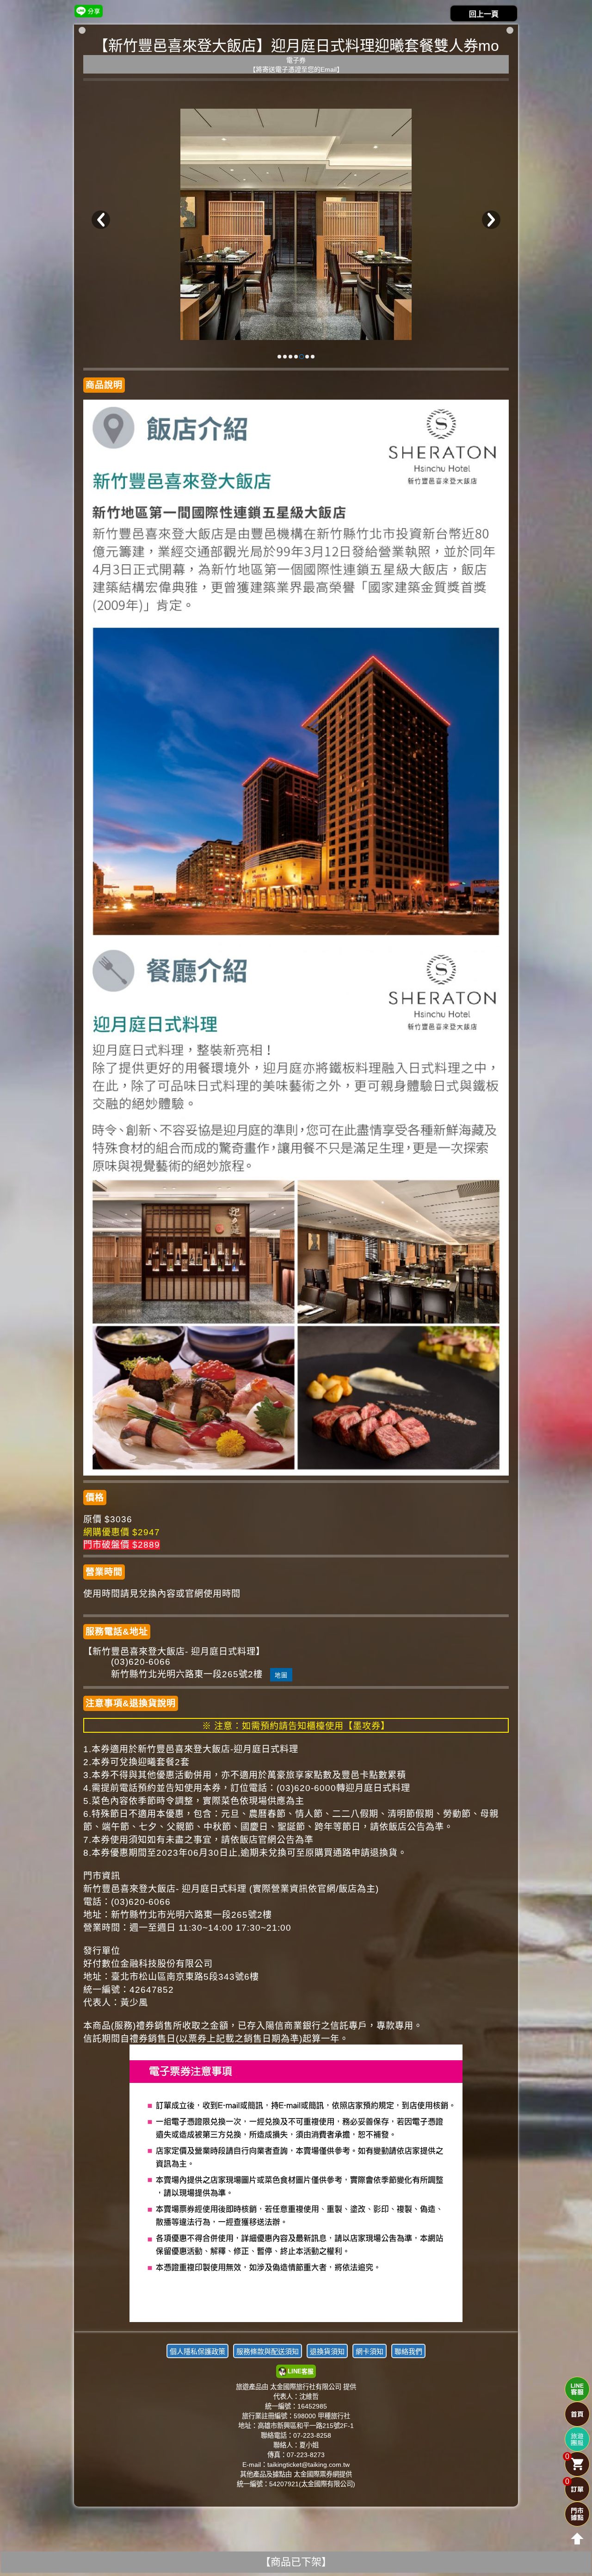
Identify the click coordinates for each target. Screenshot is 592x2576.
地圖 (281, 1675)
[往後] (491, 220)
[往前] (101, 220)
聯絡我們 (408, 2351)
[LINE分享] (89, 11)
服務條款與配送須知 (268, 2351)
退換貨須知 (327, 2351)
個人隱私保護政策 (197, 2351)
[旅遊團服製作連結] (577, 2439)
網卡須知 (370, 2351)
